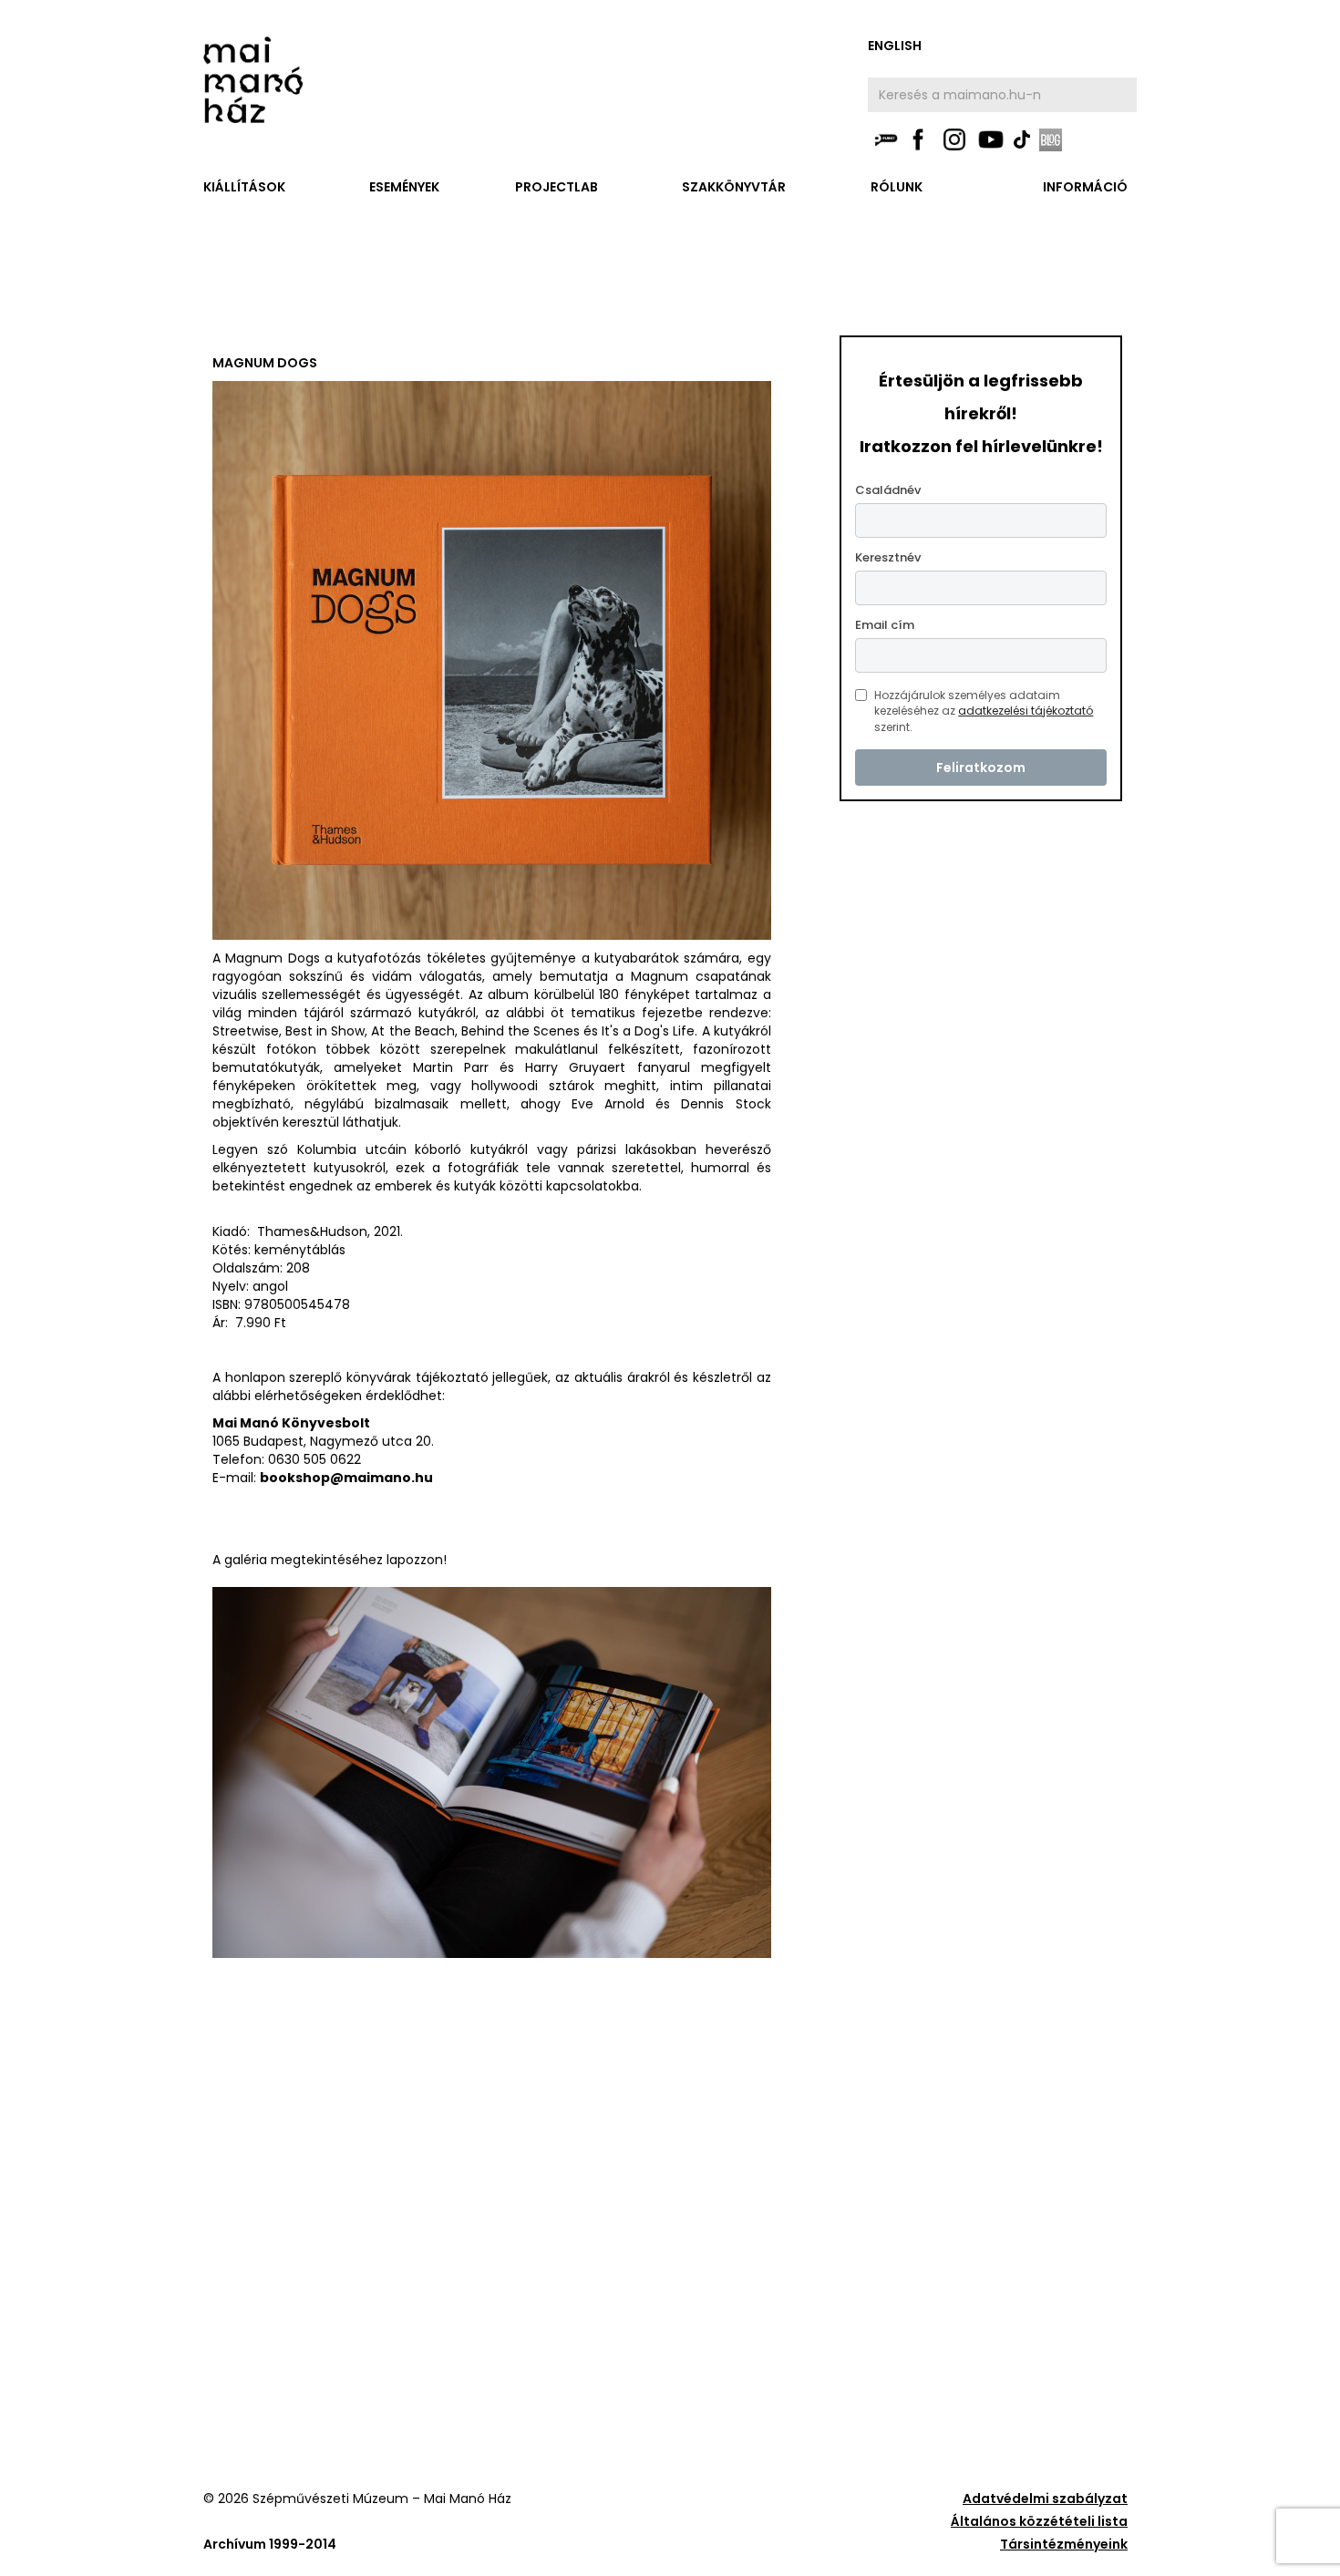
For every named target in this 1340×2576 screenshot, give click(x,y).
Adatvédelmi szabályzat (1045, 2499)
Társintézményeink (1064, 2544)
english (895, 46)
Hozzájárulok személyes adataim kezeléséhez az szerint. (984, 711)
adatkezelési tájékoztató (1026, 711)
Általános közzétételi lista (1039, 2521)
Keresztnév (888, 557)
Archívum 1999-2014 (270, 2544)
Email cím (885, 625)
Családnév (888, 490)
